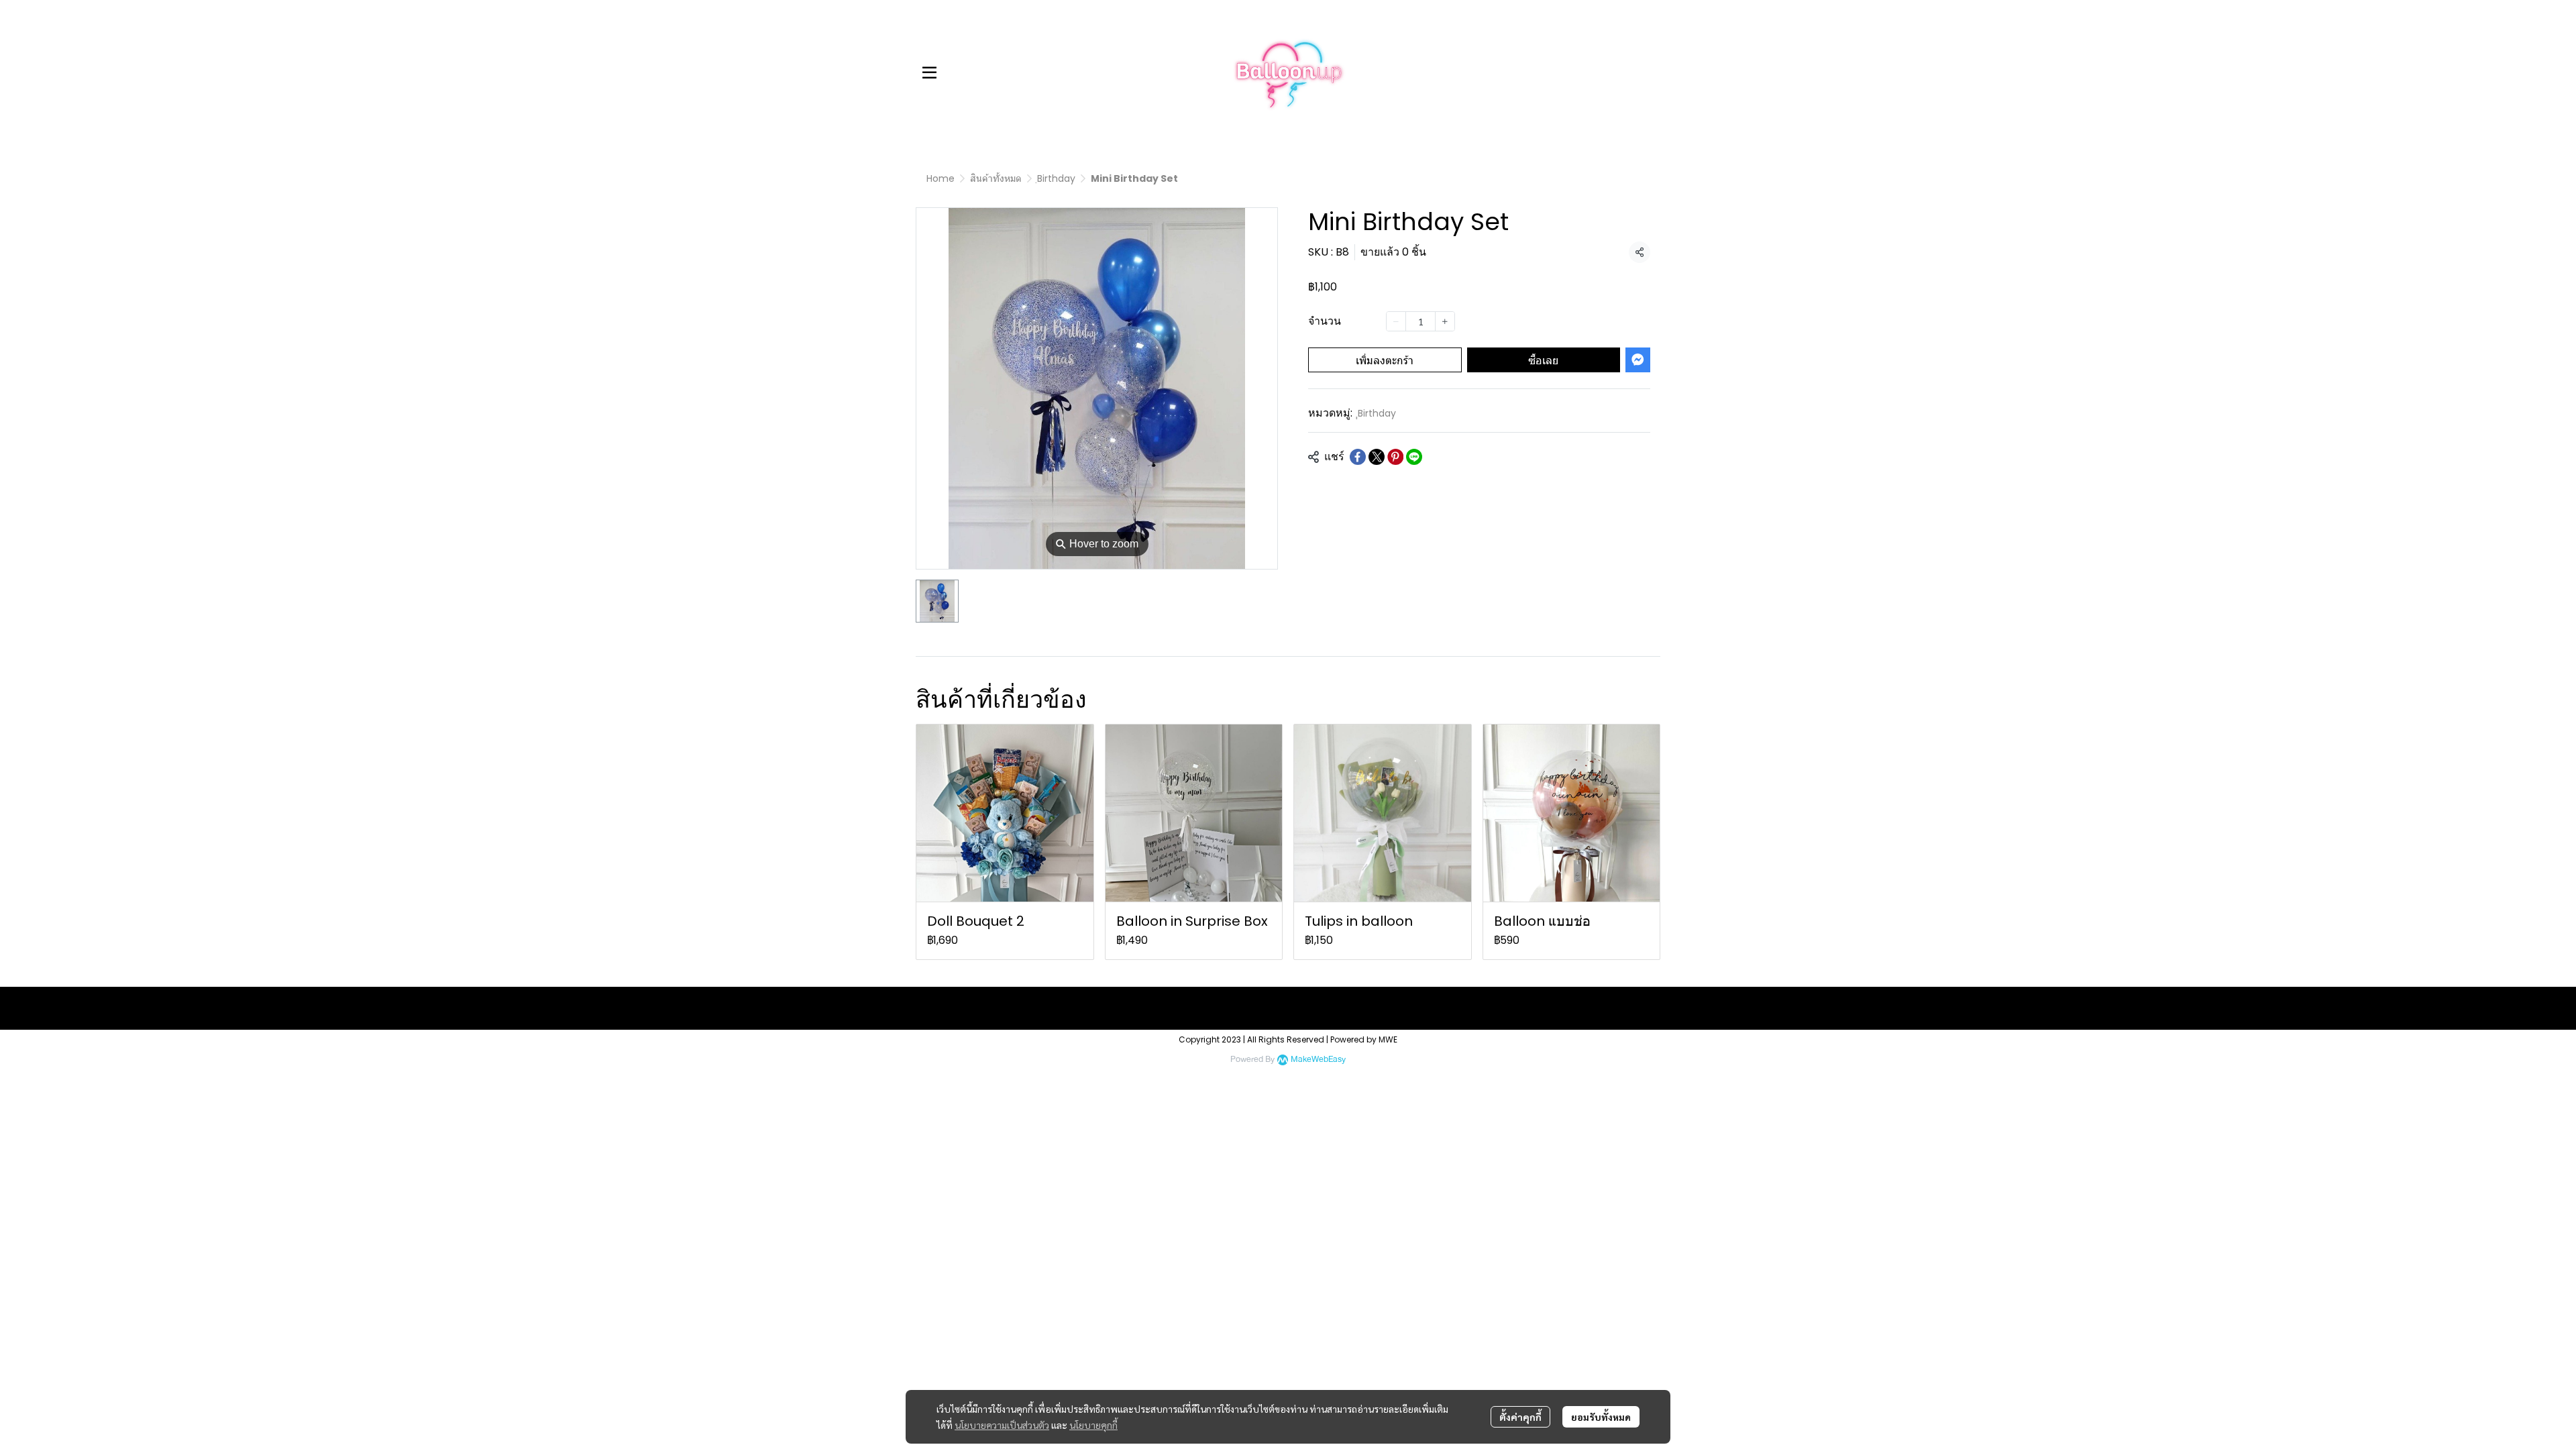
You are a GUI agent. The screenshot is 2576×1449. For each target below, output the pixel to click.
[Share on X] (1377, 457)
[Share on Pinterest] (1395, 457)
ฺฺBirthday (1056, 178)
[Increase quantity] (1445, 321)
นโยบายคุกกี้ (1093, 1425)
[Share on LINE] (1414, 457)
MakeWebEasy (1318, 1060)
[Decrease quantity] (1396, 321)
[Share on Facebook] (1358, 457)
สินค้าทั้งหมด (996, 178)
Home (941, 178)
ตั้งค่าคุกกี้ (1520, 1417)
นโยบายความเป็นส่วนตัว (1002, 1425)
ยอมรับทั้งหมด (1601, 1417)
